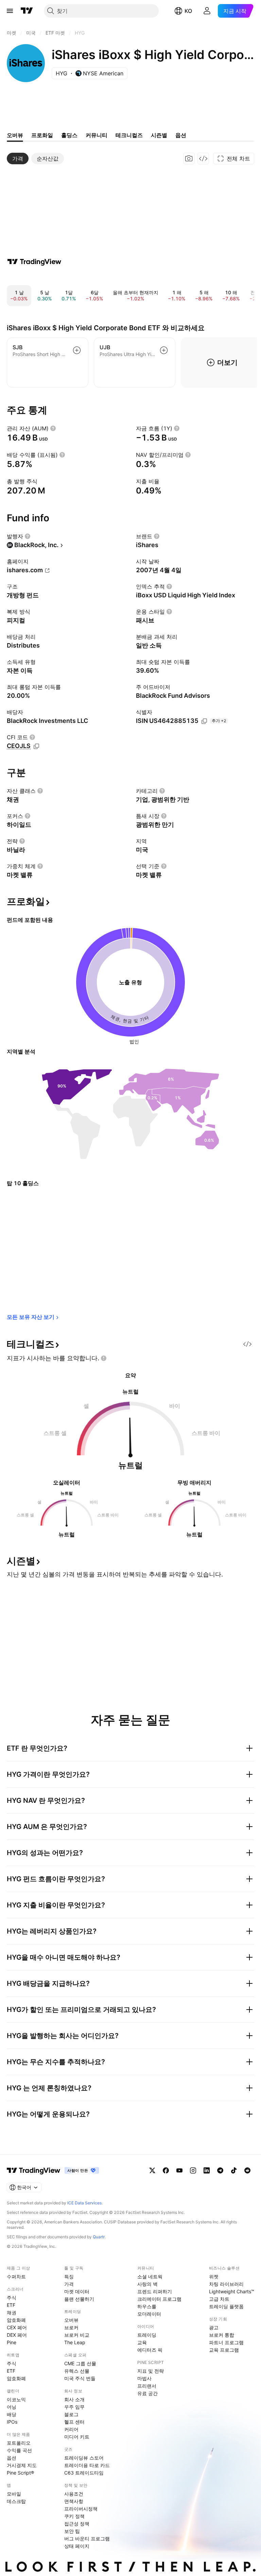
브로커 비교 (77, 2335)
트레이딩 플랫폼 (226, 2306)
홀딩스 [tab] (69, 135)
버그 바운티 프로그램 (87, 2538)
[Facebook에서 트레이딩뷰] (166, 2170)
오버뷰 (71, 2320)
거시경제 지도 (22, 2465)
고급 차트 (219, 2299)
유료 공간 (147, 2393)
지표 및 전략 (151, 2371)
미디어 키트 (77, 2437)
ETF (11, 2305)
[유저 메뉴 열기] (207, 11)
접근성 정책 (77, 2524)
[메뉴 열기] (10, 11)
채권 (12, 2312)
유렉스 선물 (77, 2371)
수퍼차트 (16, 2276)
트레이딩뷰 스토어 (84, 2458)
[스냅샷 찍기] (189, 158)
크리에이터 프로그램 (159, 2299)
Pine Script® (20, 2473)
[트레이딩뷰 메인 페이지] (27, 11)
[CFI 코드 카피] (36, 746)
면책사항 (74, 2501)
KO (188, 11)
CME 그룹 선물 (80, 2363)
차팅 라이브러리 (226, 2284)
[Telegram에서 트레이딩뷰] (220, 2170)
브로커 (71, 2327)
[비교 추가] (77, 350)
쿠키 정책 (74, 2516)
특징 (69, 2276)
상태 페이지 (77, 2546)
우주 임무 (74, 2407)
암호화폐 (16, 2320)
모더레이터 (149, 2314)
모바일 (14, 2494)
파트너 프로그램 (226, 2342)
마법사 (144, 2378)
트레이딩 (147, 2335)
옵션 (12, 2458)
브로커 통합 (222, 2335)
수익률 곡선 (19, 2450)
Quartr (99, 2237)
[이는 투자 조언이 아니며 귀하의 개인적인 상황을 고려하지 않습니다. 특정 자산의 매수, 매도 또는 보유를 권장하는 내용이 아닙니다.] (104, 1358)
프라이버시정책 (81, 2509)
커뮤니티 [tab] (97, 135)
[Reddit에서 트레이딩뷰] (247, 2170)
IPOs (12, 2422)
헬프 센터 (74, 2422)
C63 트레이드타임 (84, 2473)
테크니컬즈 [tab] (129, 135)
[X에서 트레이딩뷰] (152, 2170)
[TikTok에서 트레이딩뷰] (234, 2170)
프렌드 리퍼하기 (155, 2291)
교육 (142, 2342)
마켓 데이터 (77, 2291)
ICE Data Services (84, 2203)
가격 (69, 2284)
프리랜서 (147, 2386)
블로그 (71, 2414)
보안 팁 (72, 2531)
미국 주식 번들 (80, 2378)
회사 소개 (74, 2399)
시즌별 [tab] (159, 135)
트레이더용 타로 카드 (87, 2465)
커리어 (71, 2429)
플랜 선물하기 (79, 2299)
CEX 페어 (17, 2327)
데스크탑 (16, 2501)
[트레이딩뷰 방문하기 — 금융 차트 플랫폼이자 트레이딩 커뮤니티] (34, 262)
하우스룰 (147, 2306)
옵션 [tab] (181, 135)
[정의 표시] (53, 428)
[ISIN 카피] (204, 721)
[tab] (18, 158)
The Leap (75, 2342)
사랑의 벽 (147, 2284)
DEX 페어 (17, 2335)
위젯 (214, 2276)
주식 (12, 2298)
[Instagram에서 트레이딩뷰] (193, 2170)
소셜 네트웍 (150, 2276)
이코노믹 (16, 2399)
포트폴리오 (19, 2443)
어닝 (12, 2407)
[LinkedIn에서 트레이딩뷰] (207, 2170)
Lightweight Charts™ (232, 2291)
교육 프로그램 (224, 2350)
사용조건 (74, 2494)
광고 (214, 2327)
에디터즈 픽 (150, 2350)
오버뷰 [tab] (15, 135)
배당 (12, 2414)
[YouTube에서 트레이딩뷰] (179, 2170)
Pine (12, 2342)
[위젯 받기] (203, 158)
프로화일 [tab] (42, 135)
